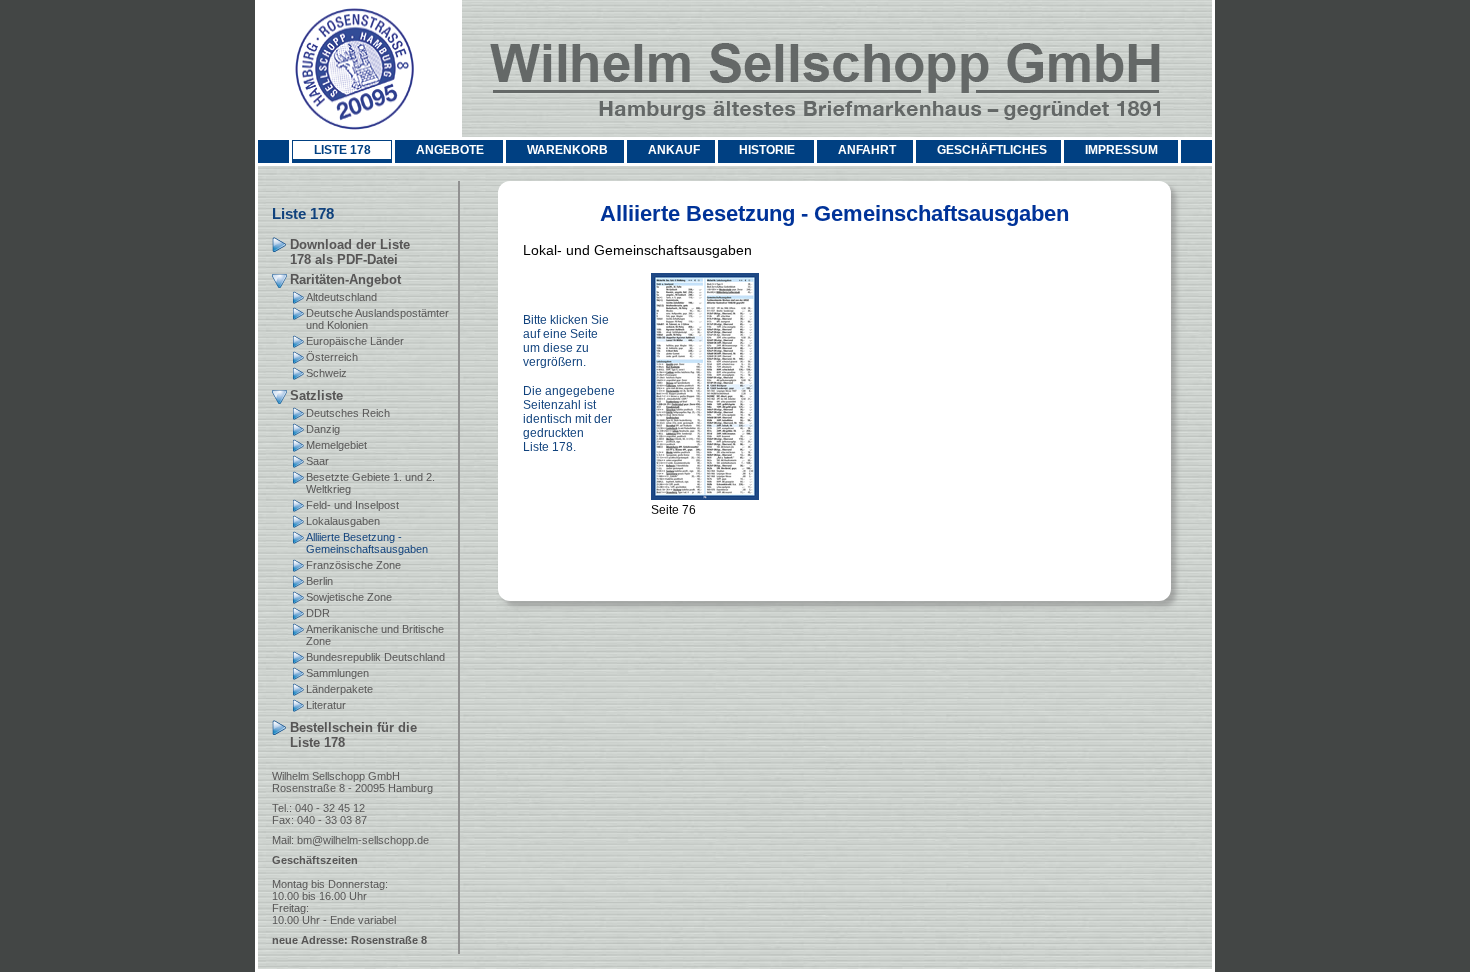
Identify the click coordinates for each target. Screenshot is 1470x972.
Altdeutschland (341, 297)
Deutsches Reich (348, 413)
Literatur (326, 705)
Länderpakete (339, 689)
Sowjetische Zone (349, 597)
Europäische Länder (355, 341)
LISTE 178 (342, 150)
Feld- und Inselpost (352, 505)
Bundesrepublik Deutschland (375, 657)
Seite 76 (673, 510)
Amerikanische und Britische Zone (375, 635)
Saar (317, 461)
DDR (318, 613)
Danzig (323, 429)
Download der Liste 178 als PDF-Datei (350, 252)
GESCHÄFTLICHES (992, 150)
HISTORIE (767, 150)
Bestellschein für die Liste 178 (353, 735)
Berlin (319, 581)
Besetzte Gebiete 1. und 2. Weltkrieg (370, 483)
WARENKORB (567, 150)
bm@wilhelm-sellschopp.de (363, 840)
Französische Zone (353, 565)
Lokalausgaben (343, 521)
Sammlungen (337, 673)
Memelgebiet (336, 445)
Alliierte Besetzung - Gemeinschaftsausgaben (367, 543)
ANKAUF (674, 150)
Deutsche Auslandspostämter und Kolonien (377, 319)
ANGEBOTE (450, 150)
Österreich (332, 357)
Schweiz (326, 373)
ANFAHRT (867, 150)
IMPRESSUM (1121, 150)
